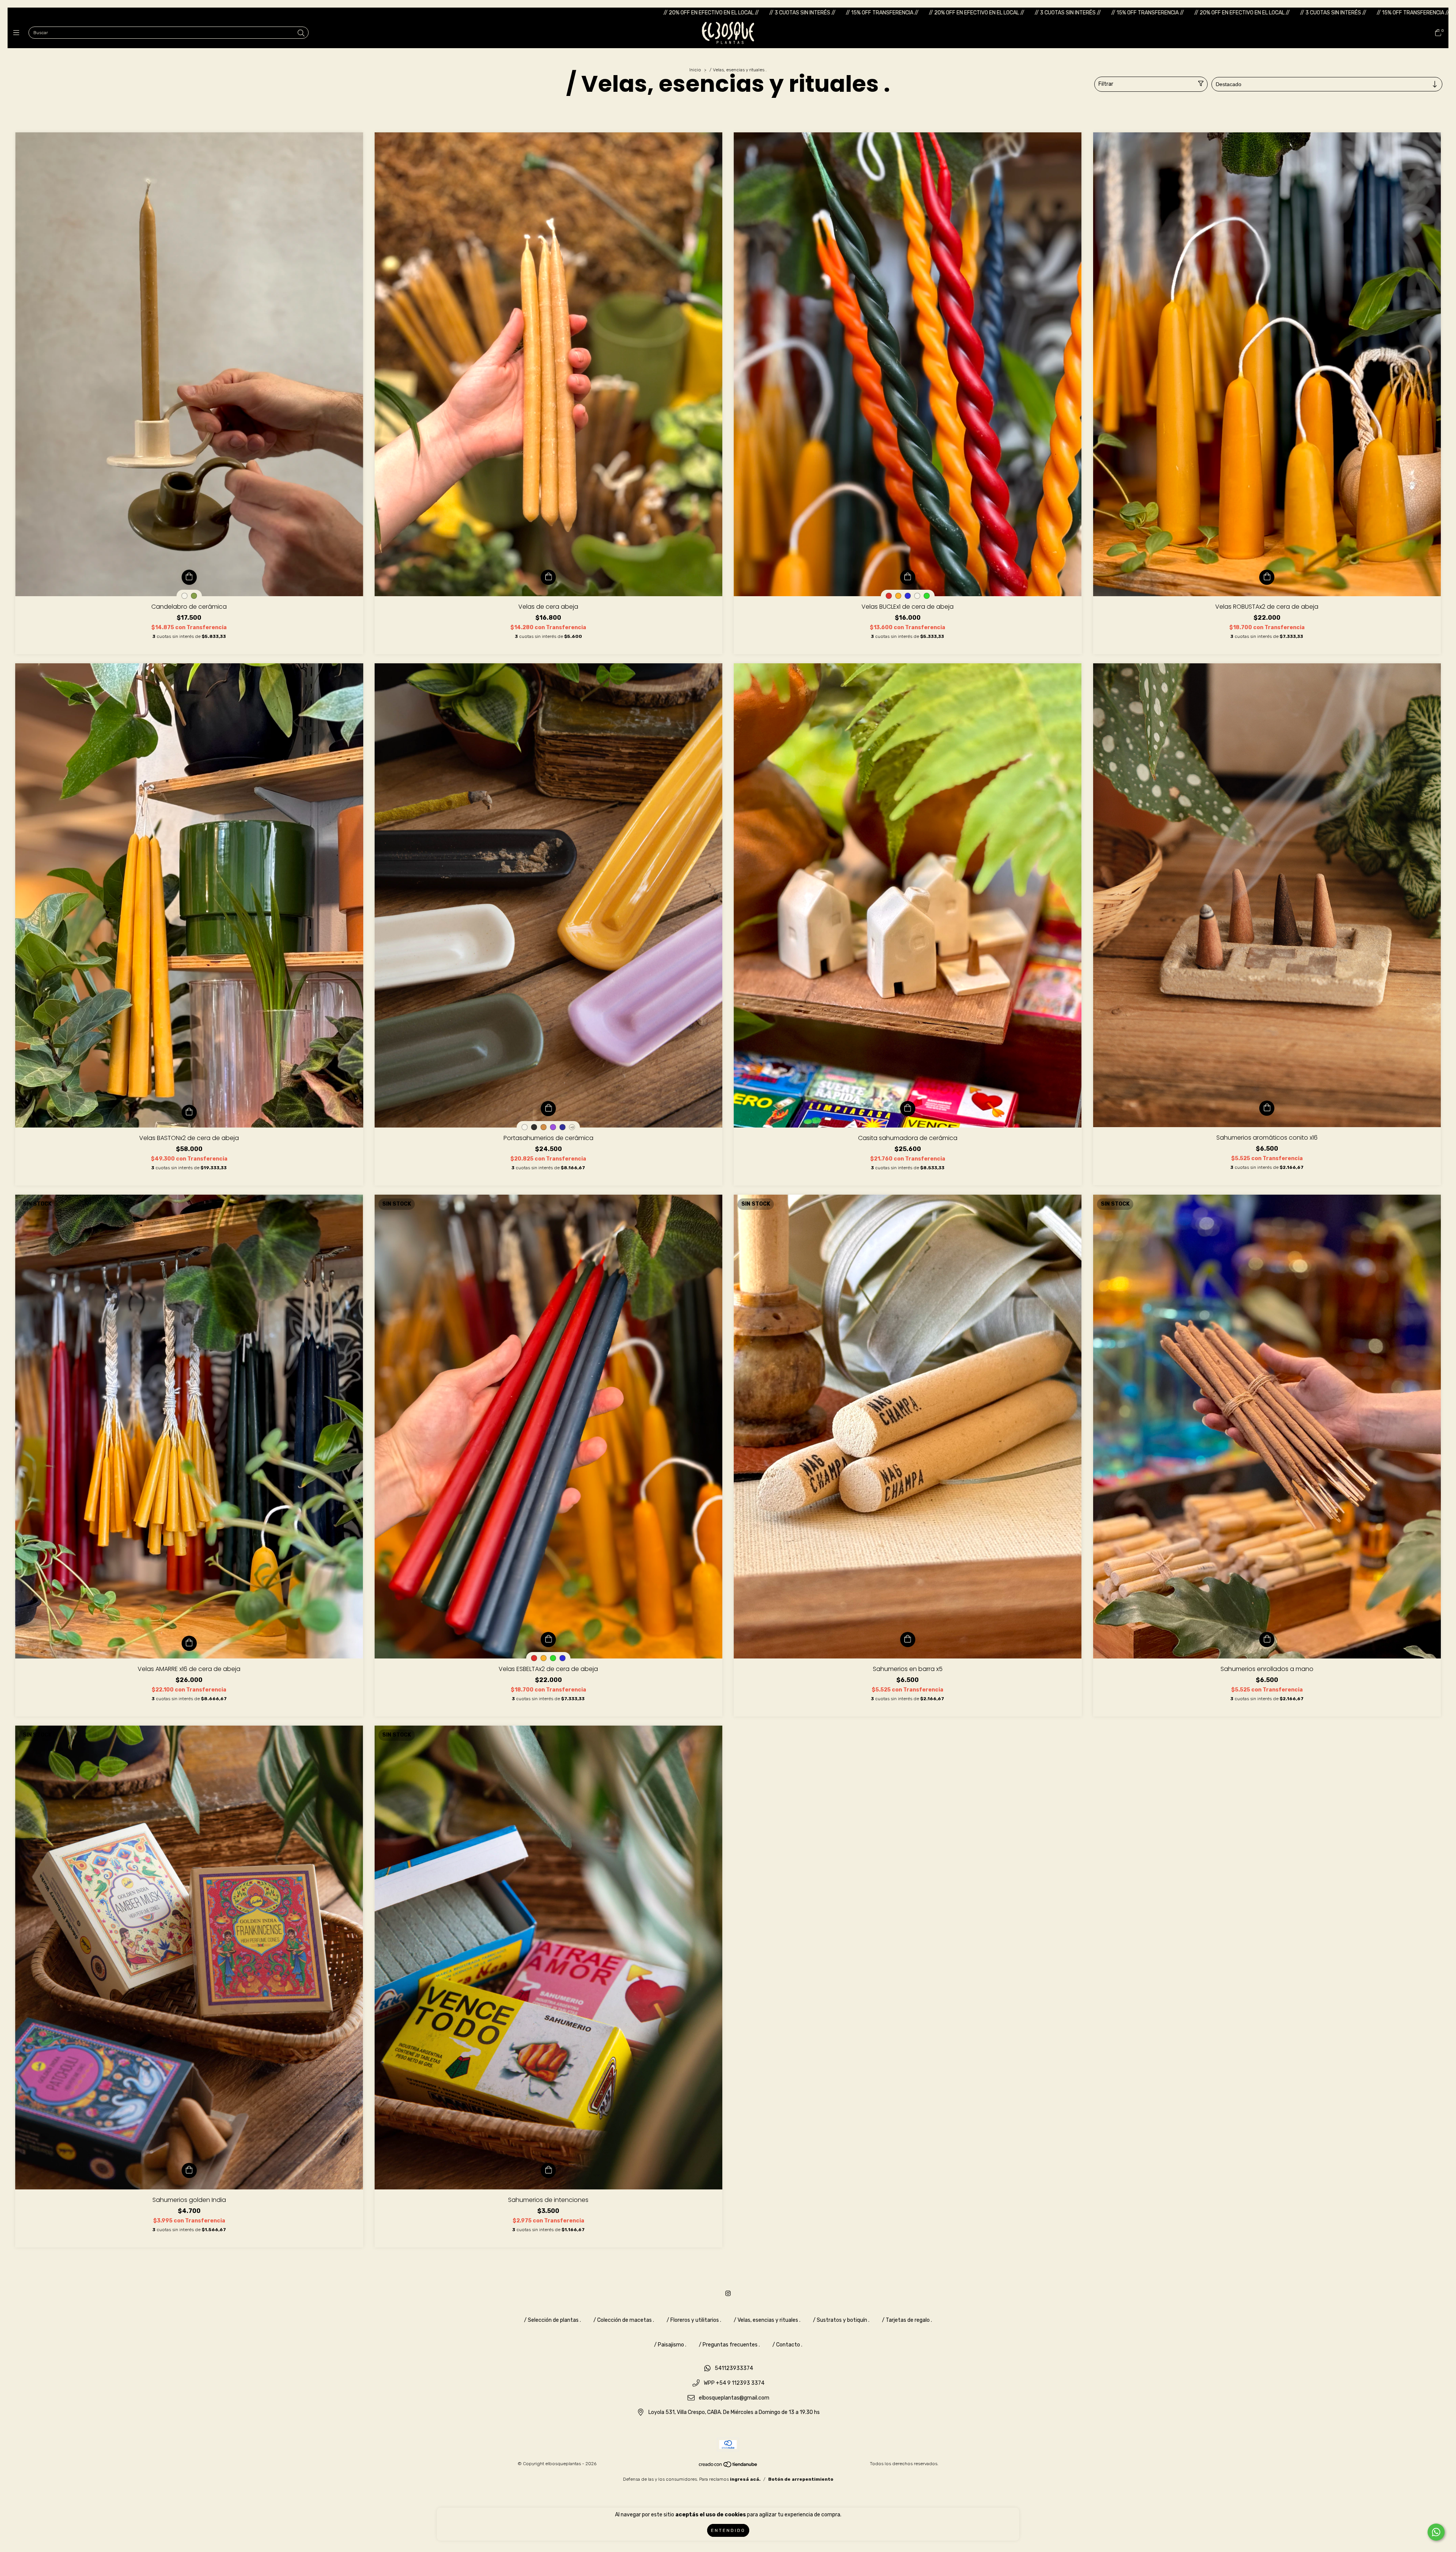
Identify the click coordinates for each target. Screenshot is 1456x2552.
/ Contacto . (787, 2345)
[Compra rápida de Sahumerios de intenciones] (548, 2170)
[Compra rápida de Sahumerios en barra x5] (908, 1640)
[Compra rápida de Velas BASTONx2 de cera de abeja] (189, 1112)
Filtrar (1106, 84)
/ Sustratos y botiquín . (841, 2320)
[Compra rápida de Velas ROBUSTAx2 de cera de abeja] (1267, 577)
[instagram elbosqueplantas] (728, 2294)
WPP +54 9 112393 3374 (734, 2383)
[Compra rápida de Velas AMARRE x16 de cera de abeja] (189, 1643)
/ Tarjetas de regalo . (907, 2320)
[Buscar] (301, 33)
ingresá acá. (745, 2479)
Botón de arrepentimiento (801, 2479)
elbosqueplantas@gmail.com (734, 2398)
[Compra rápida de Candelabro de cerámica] (189, 577)
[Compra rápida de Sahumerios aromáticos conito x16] (1267, 1108)
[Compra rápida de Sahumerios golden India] (189, 2170)
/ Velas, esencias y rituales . (767, 2320)
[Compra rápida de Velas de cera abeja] (548, 577)
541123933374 (734, 2369)
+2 (572, 1127)
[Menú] (18, 33)
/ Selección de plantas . (552, 2320)
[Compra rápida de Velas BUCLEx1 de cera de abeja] (908, 577)
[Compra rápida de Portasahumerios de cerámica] (548, 1109)
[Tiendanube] (728, 2466)
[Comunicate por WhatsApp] (1436, 2532)
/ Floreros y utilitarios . (694, 2320)
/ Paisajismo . (670, 2345)
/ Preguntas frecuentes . (729, 2345)
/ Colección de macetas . (624, 2320)
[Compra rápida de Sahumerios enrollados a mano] (1267, 1640)
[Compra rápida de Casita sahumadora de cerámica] (908, 1109)
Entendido (728, 2530)
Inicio (695, 70)
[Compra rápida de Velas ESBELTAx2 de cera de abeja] (548, 1640)
